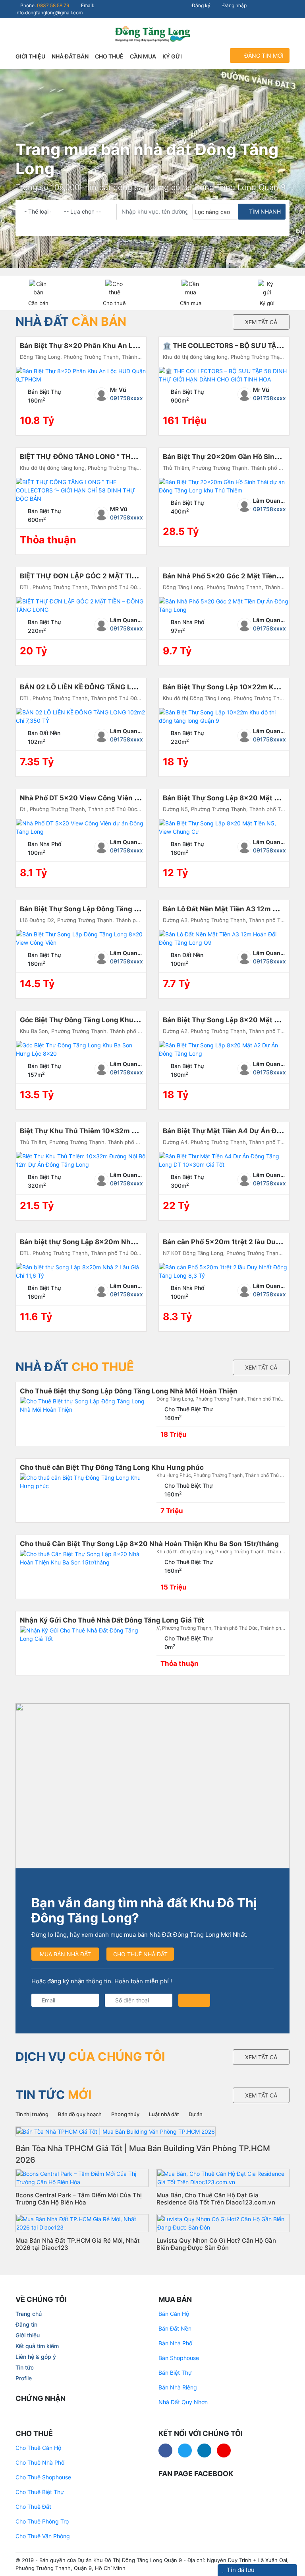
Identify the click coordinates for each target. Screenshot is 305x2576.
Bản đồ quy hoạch (80, 2114)
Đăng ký (201, 5)
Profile (24, 2378)
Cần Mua (143, 56)
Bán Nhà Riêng (178, 2387)
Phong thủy (125, 2114)
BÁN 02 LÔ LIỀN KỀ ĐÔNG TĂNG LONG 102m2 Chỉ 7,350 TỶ (118, 687)
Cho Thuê (109, 56)
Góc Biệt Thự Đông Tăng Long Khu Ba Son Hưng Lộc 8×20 (116, 1020)
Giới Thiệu (30, 56)
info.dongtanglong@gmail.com (49, 13)
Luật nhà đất (164, 2114)
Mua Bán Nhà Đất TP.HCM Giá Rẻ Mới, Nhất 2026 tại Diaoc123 (78, 2244)
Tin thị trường (32, 2114)
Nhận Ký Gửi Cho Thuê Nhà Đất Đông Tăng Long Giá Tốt (112, 1620)
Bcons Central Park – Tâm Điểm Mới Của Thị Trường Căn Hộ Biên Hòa (79, 2199)
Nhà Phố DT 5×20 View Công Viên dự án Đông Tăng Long (114, 798)
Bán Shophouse (179, 2358)
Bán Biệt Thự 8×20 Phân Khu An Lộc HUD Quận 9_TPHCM (115, 346)
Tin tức (25, 2367)
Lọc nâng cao (212, 212)
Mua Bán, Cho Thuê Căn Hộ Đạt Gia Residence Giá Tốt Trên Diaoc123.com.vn (216, 2199)
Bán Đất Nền (175, 2328)
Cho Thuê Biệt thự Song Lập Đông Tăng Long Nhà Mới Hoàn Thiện (129, 1391)
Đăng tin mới (263, 55)
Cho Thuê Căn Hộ (38, 2448)
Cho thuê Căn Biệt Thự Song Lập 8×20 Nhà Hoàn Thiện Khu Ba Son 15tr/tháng (149, 1544)
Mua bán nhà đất (65, 1954)
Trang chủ (29, 2314)
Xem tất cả (261, 322)
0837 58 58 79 (53, 5)
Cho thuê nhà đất (140, 1954)
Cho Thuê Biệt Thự (40, 2492)
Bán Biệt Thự (175, 2373)
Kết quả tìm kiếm (37, 2346)
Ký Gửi (172, 56)
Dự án (196, 2114)
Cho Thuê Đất (33, 2507)
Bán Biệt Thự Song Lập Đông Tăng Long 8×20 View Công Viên (123, 909)
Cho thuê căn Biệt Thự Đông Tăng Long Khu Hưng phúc (112, 1467)
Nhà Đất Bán (70, 56)
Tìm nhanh (264, 211)
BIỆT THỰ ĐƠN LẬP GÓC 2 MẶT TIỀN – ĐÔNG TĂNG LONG (115, 576)
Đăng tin (26, 2324)
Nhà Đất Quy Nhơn (183, 2402)
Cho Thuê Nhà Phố (40, 2462)
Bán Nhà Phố (175, 2343)
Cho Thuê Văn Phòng (43, 2536)
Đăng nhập (234, 5)
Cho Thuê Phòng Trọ (42, 2521)
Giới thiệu (28, 2335)
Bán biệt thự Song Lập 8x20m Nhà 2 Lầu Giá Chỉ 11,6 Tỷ (112, 1242)
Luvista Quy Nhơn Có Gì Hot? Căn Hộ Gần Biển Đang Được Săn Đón (216, 2244)
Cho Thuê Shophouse (43, 2477)
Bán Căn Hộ (174, 2314)
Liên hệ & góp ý (36, 2357)
